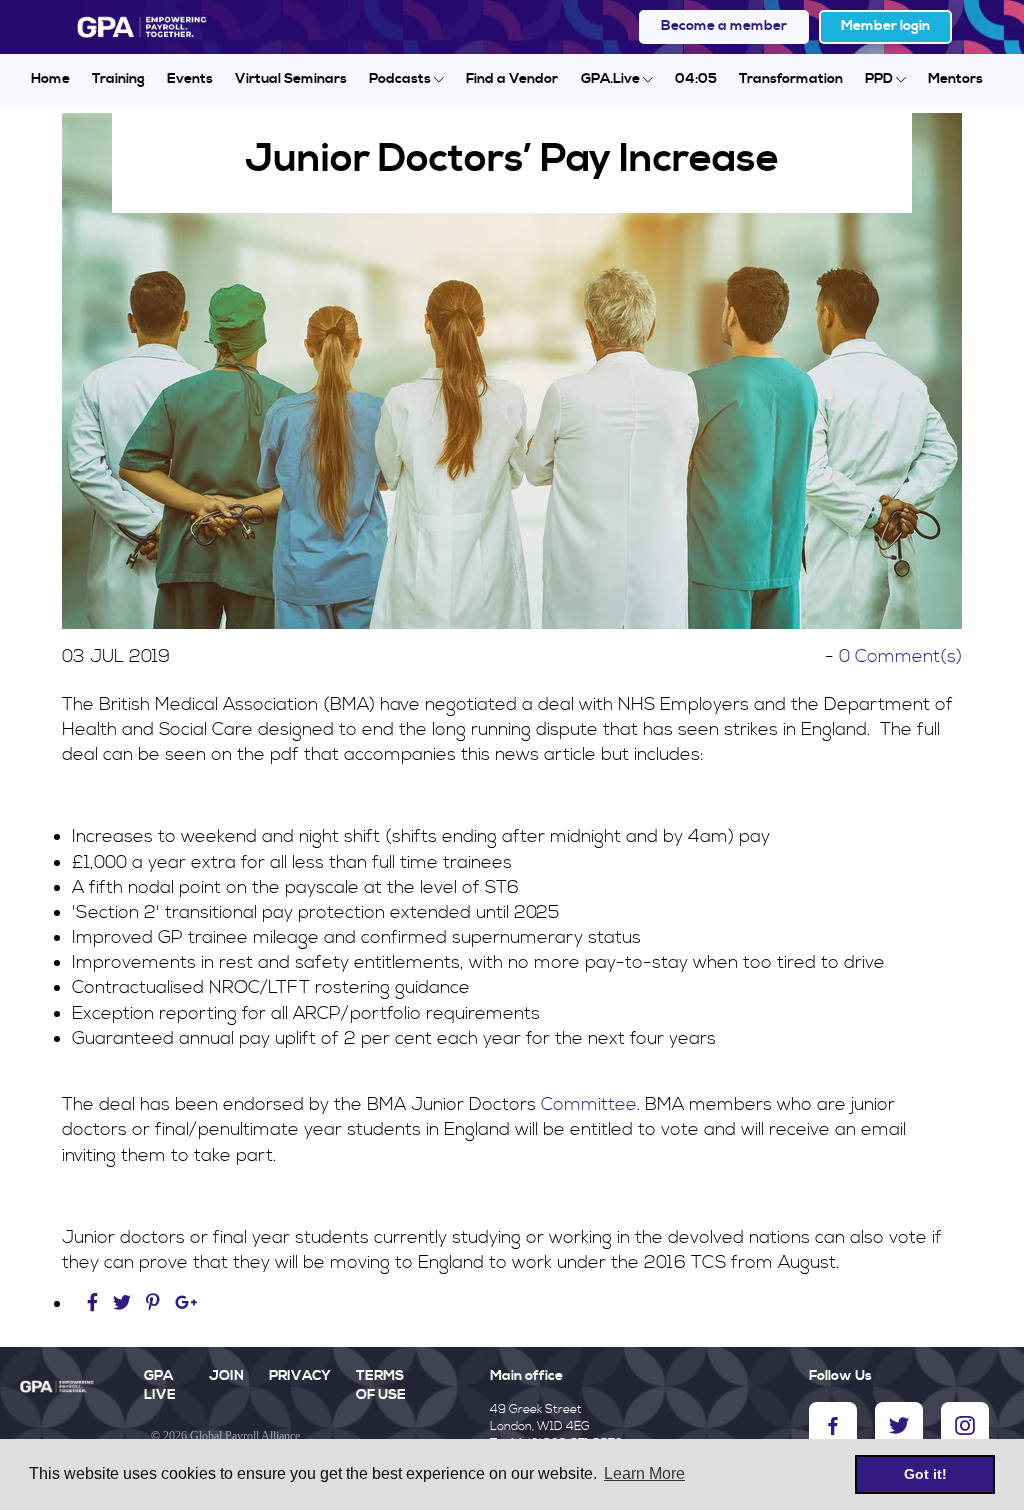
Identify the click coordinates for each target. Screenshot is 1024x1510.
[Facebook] (95, 1303)
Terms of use (381, 1386)
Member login (885, 26)
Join (226, 1376)
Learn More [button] (644, 1473)
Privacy (300, 1376)
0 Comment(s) (900, 656)
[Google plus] (186, 1303)
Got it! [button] (925, 1474)
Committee (589, 1104)
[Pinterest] (153, 1303)
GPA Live (160, 1386)
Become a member (724, 26)
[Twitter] (124, 1303)
